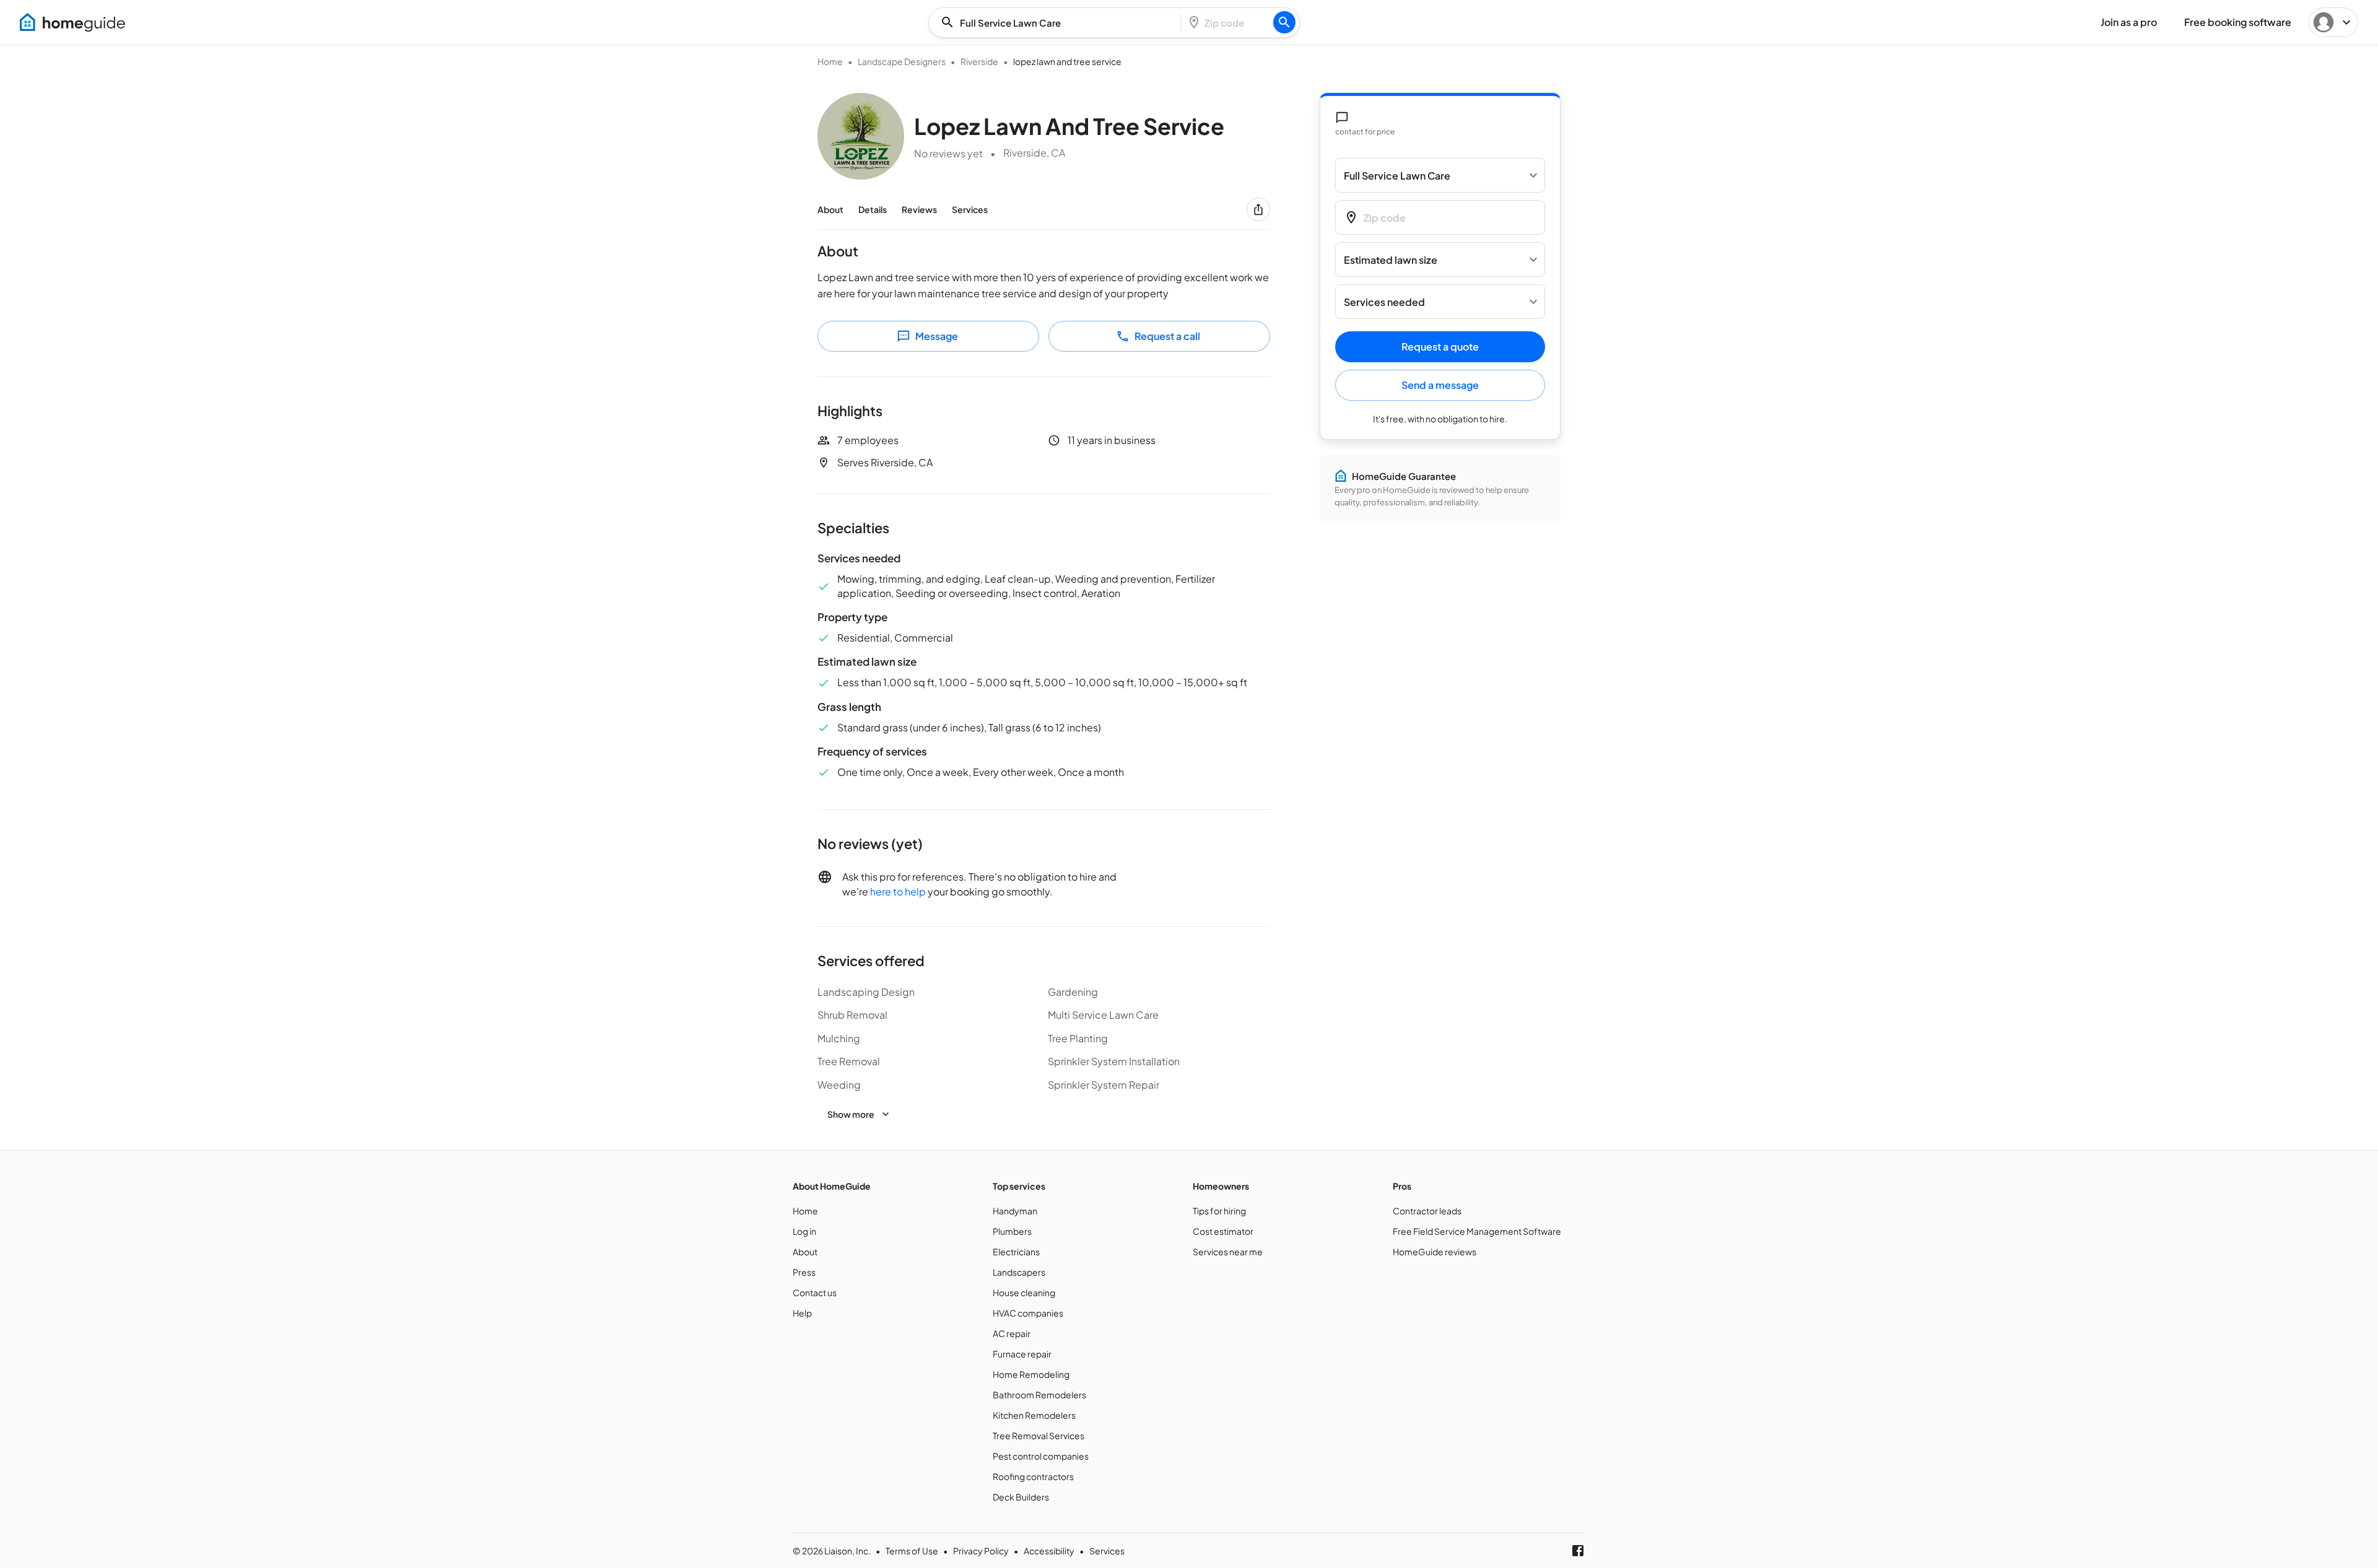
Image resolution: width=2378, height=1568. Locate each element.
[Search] (1284, 22)
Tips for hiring (1219, 1211)
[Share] (1258, 209)
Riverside (979, 61)
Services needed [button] (1384, 302)
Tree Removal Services (1039, 1435)
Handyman (1015, 1211)
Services (970, 209)
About (830, 209)
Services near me (1228, 1252)
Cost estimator (1223, 1231)
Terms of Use (912, 1551)
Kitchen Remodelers (1034, 1415)
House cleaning (1024, 1292)
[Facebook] (1578, 1551)
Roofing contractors (1033, 1476)
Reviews (919, 209)
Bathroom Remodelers (1039, 1395)
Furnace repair (1022, 1354)
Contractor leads (1427, 1211)
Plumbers (1012, 1231)
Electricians (1016, 1252)
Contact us (815, 1292)
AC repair (1012, 1333)
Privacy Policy (981, 1551)
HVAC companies (1028, 1313)
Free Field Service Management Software (1477, 1231)
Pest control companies (1041, 1456)
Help (802, 1313)
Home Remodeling (1031, 1374)
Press (804, 1272)
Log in (804, 1231)
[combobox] (1058, 23)
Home (830, 61)
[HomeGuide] (72, 22)
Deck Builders (1021, 1497)
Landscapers (1019, 1272)
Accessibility (1049, 1551)
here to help (898, 891)
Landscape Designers (902, 61)
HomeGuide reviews (1435, 1252)
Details (873, 209)
